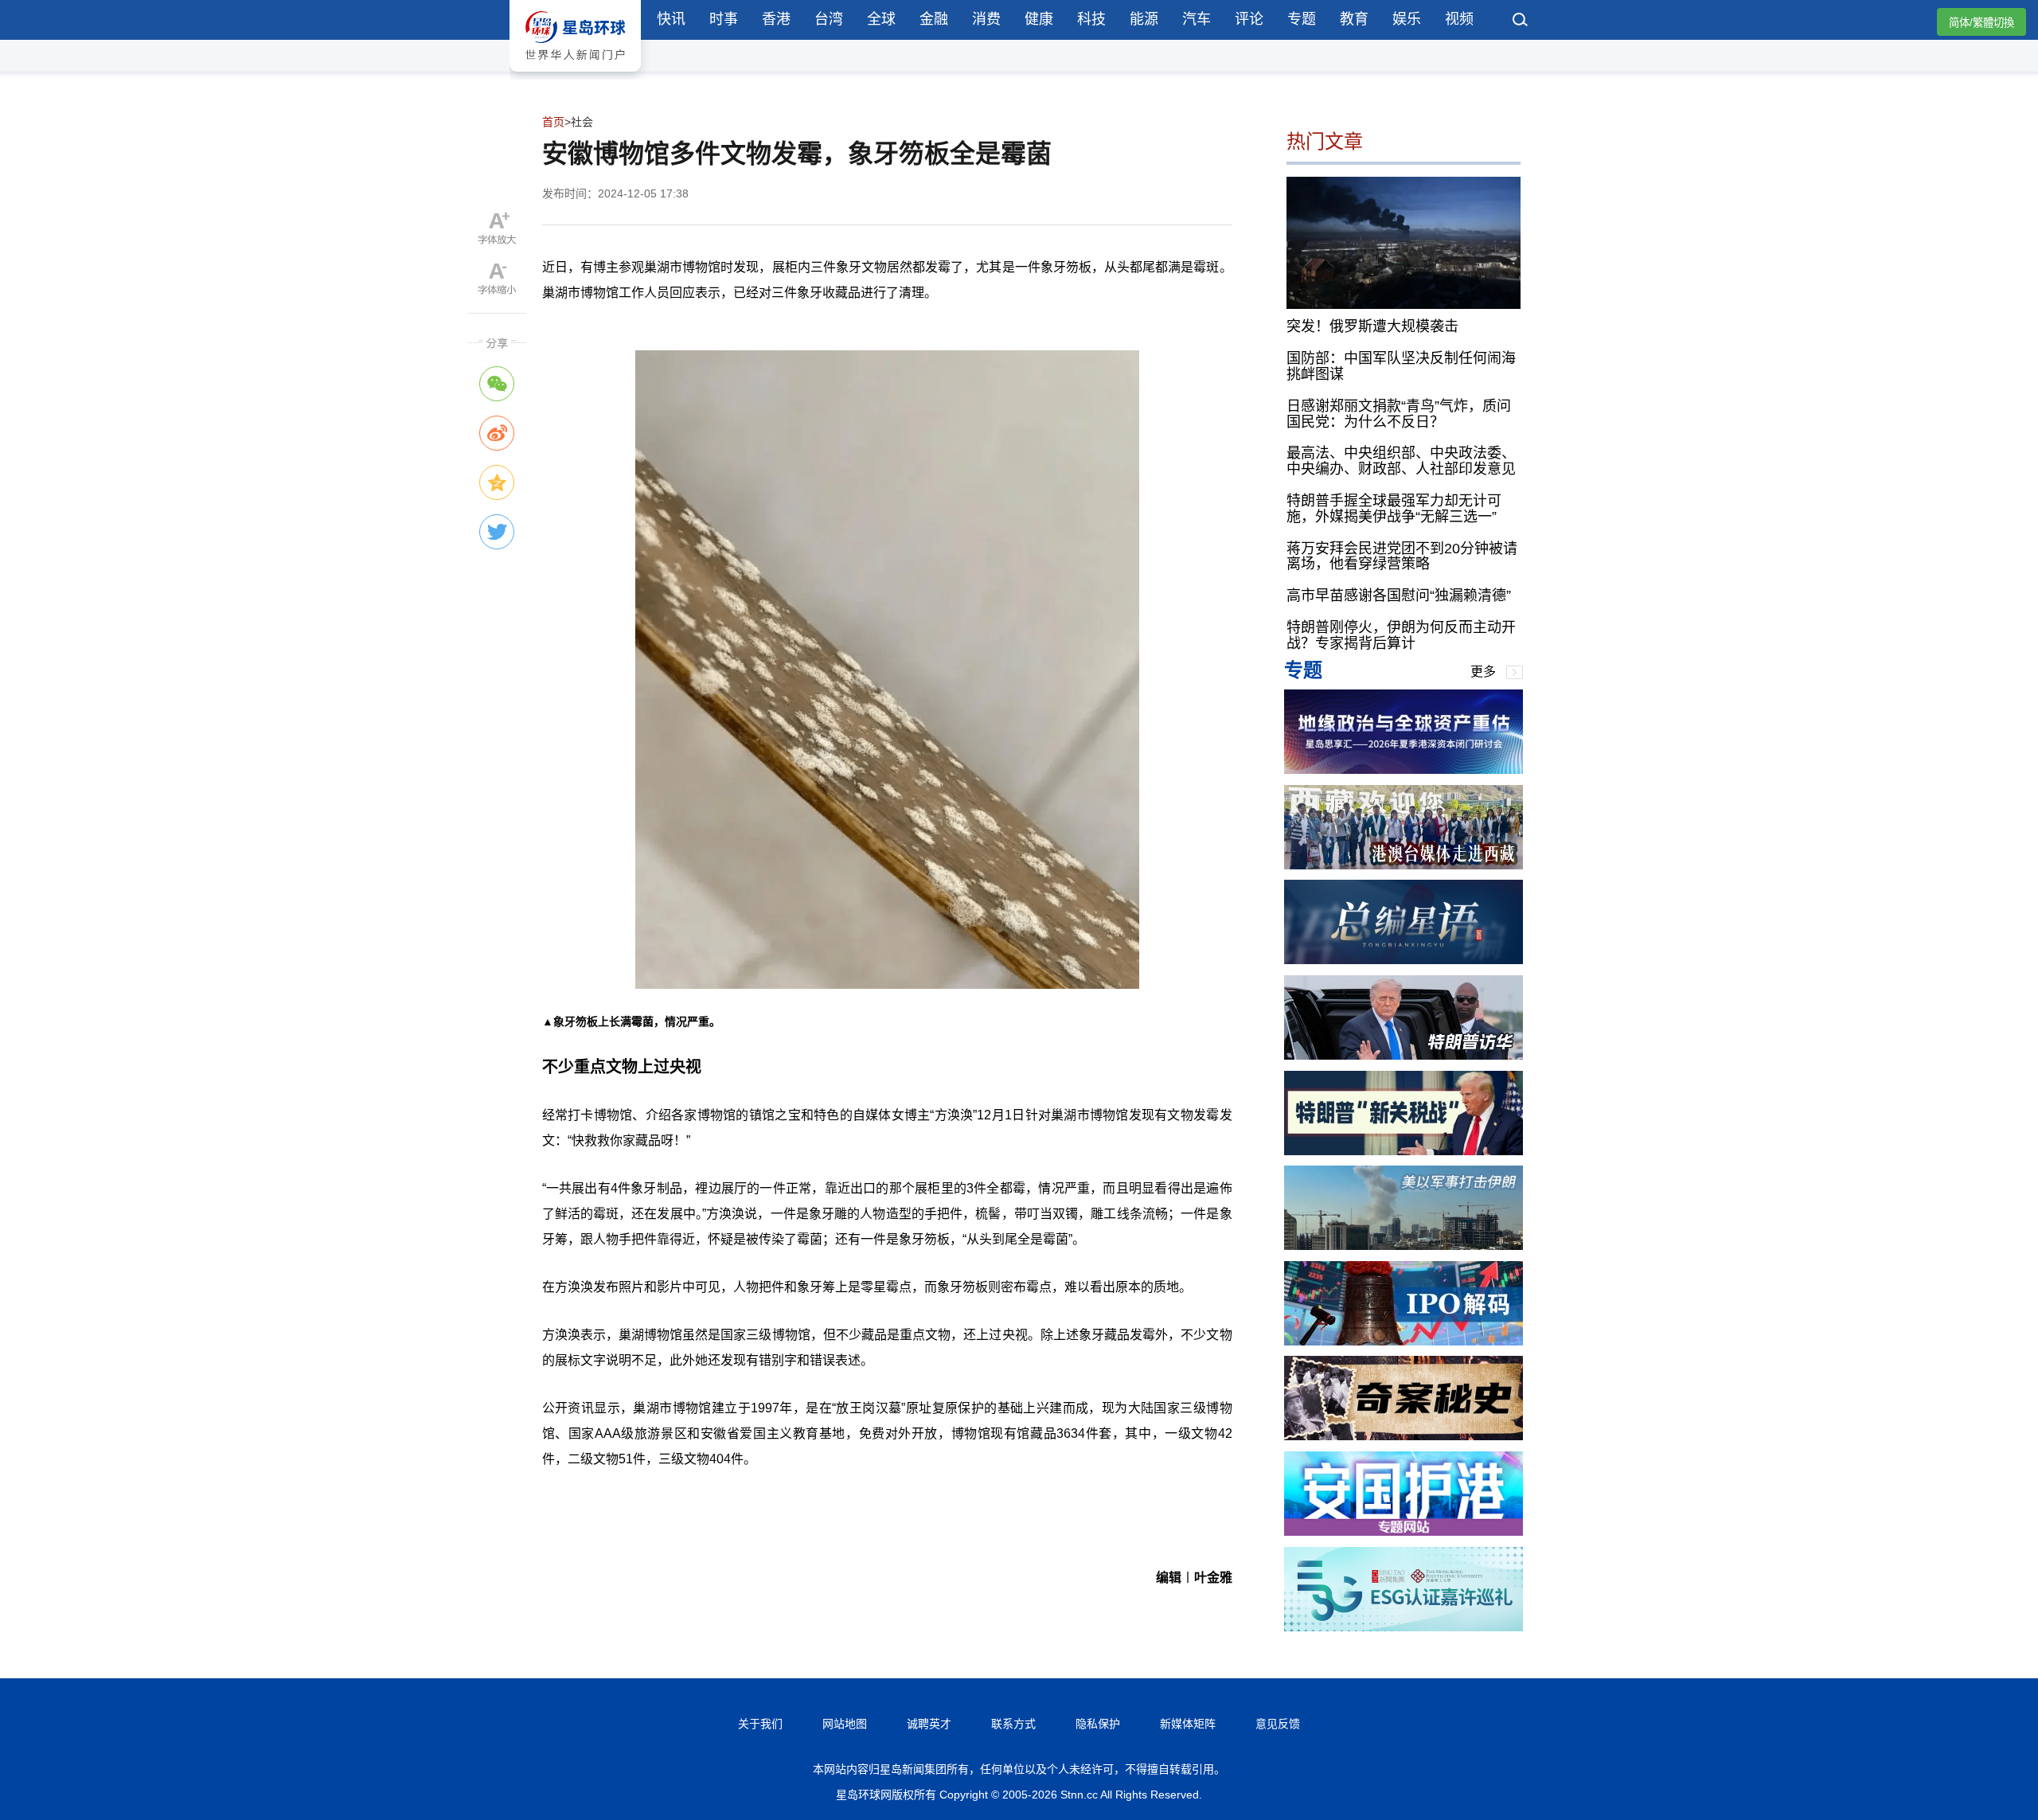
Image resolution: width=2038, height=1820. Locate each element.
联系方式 (1013, 1724)
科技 (1091, 19)
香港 (776, 19)
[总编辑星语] (1404, 960)
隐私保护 (1098, 1724)
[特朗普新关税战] (1404, 1151)
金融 (934, 19)
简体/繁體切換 (1981, 23)
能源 (1144, 19)
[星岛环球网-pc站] (575, 75)
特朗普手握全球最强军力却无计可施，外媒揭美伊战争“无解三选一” (1394, 509)
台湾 (829, 19)
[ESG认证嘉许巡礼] (1404, 1627)
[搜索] (1521, 21)
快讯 (671, 19)
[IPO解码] (1404, 1341)
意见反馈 (1278, 1724)
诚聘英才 (929, 1724)
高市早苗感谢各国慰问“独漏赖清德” (1399, 596)
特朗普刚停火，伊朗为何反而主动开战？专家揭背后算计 (1401, 635)
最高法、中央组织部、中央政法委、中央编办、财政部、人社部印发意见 (1401, 461)
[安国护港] (1404, 1531)
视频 (1459, 19)
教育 (1354, 19)
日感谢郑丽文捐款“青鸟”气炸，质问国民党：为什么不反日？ (1399, 414)
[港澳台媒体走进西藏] (1404, 865)
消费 (986, 19)
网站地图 (845, 1724)
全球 (881, 19)
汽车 (1197, 19)
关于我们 (760, 1724)
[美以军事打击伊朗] (1404, 1246)
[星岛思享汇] (1404, 769)
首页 (553, 122)
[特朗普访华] (1404, 1055)
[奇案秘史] (1404, 1436)
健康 (1039, 19)
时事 (724, 19)
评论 (1249, 19)
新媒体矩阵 (1188, 1724)
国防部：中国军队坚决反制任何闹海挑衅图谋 (1401, 366)
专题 (1302, 19)
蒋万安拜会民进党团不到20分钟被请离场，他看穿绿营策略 (1402, 557)
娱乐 (1407, 19)
